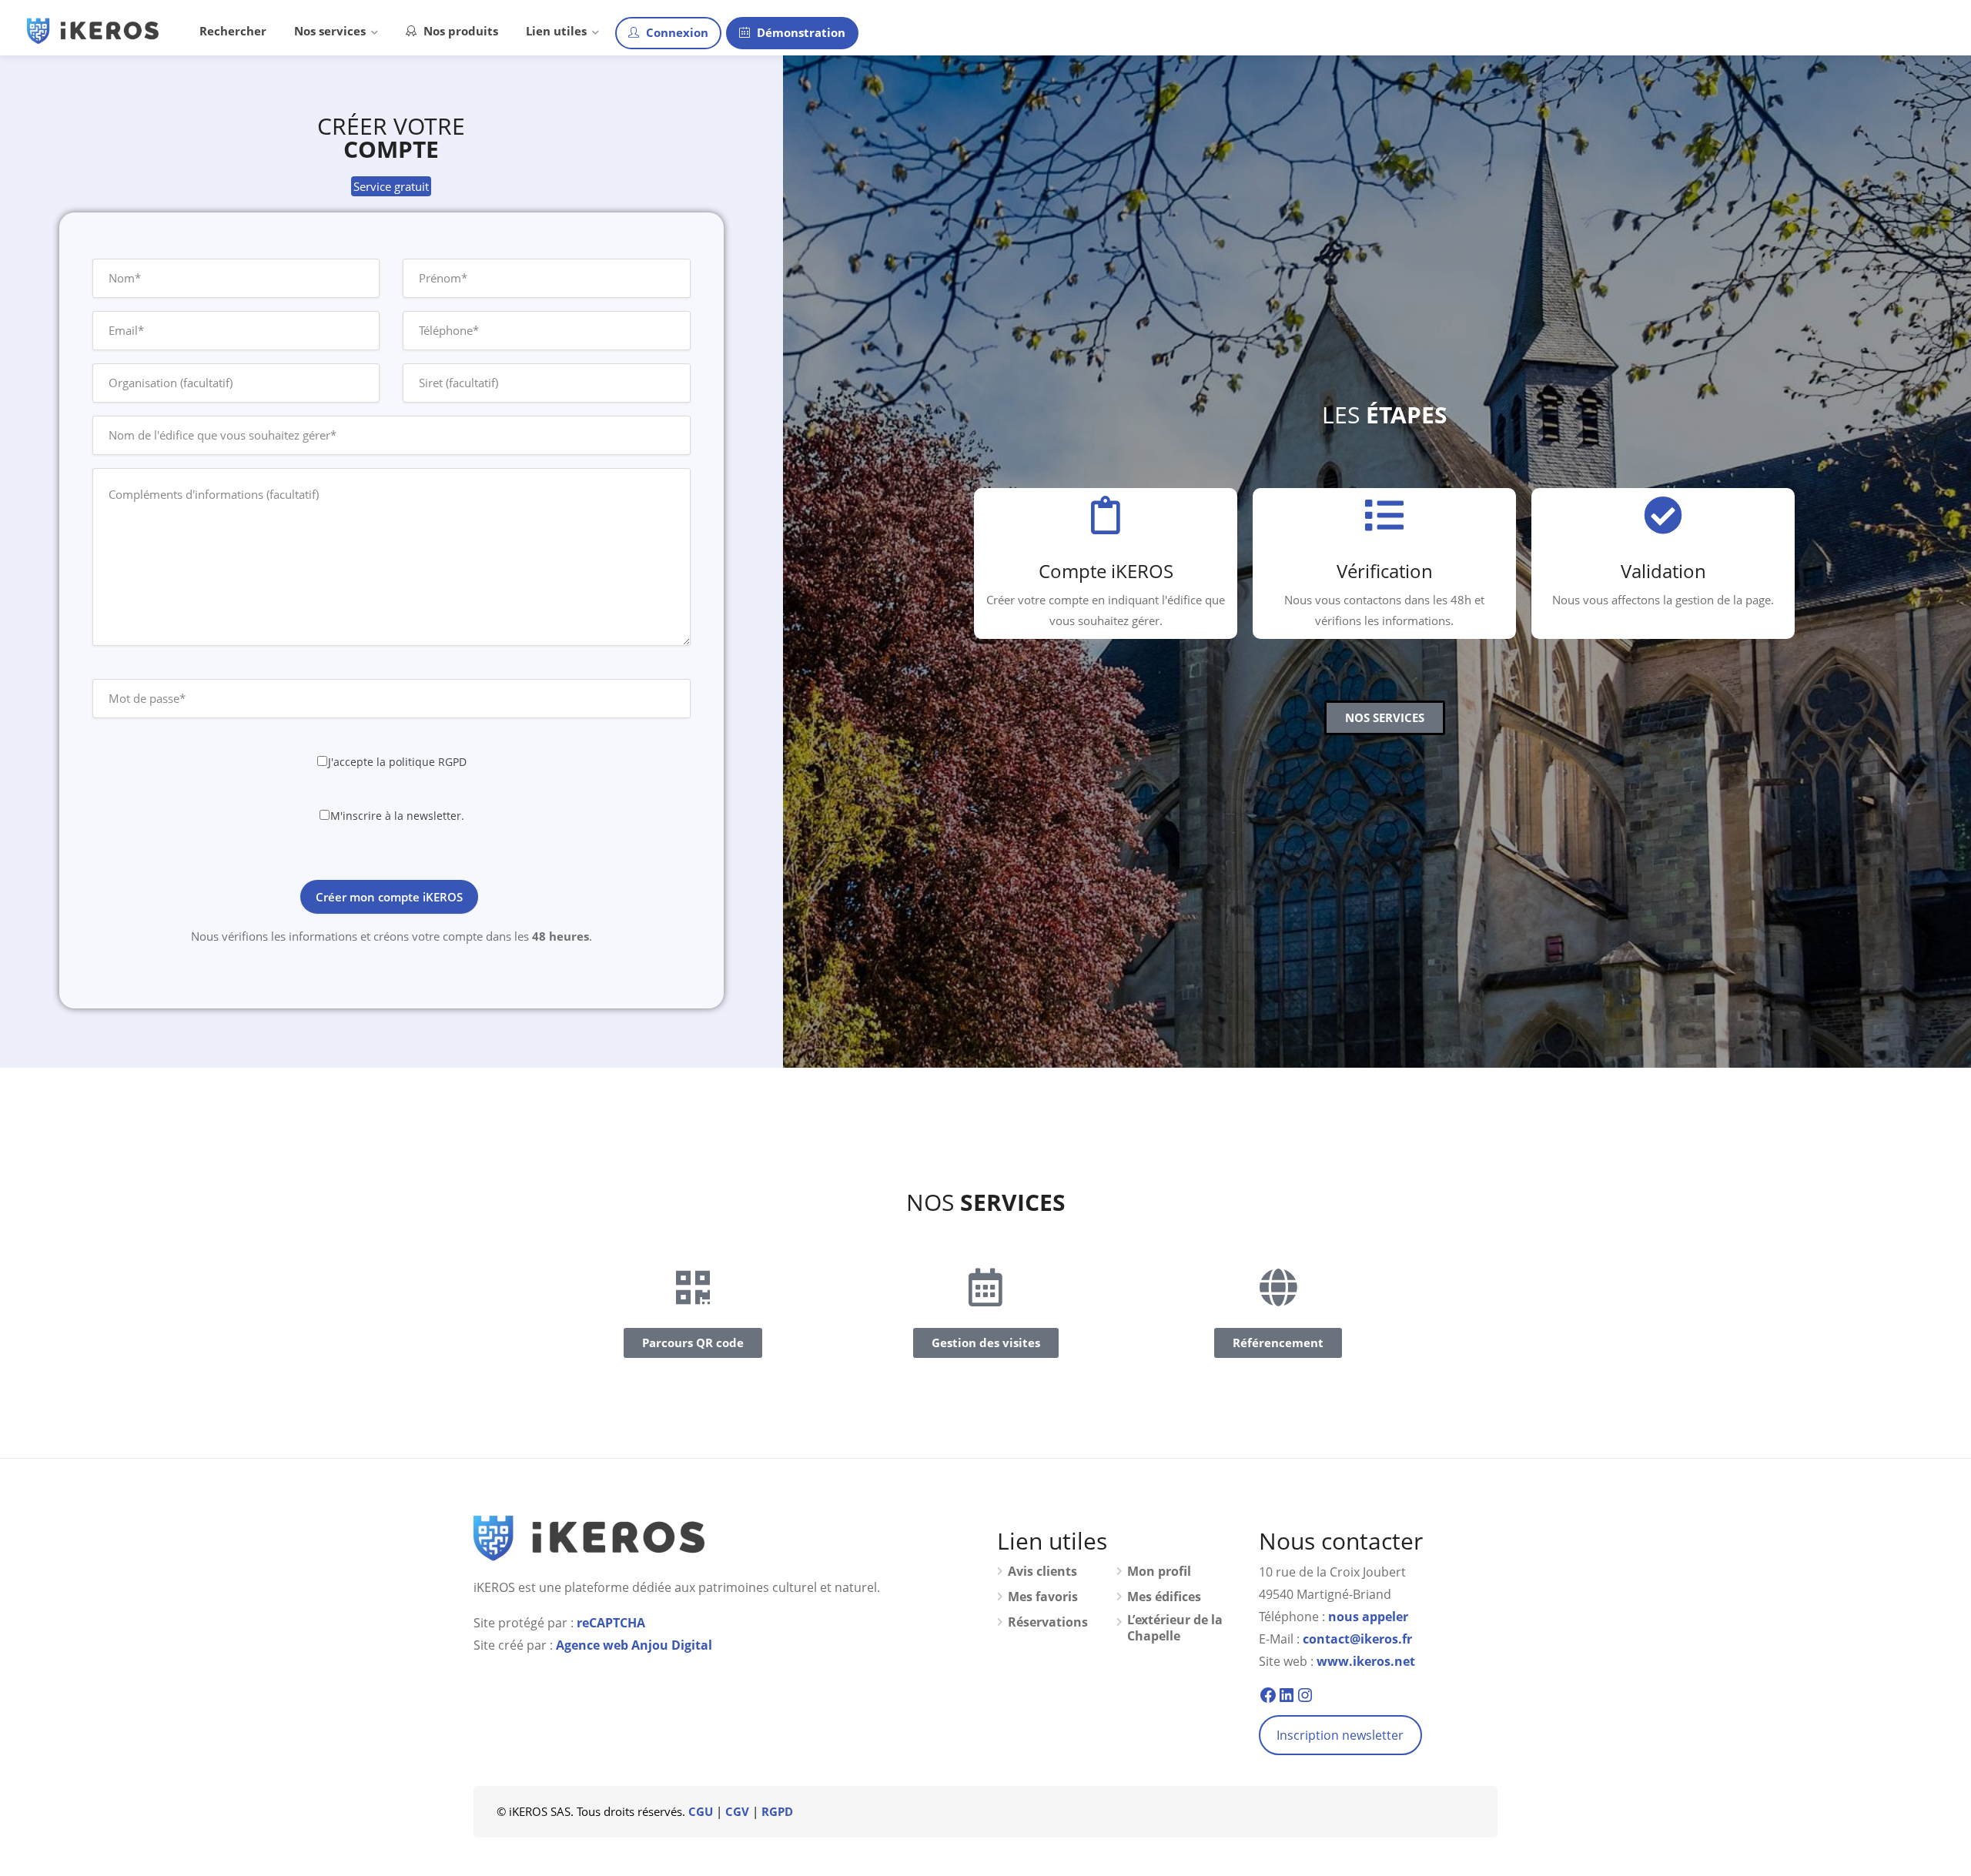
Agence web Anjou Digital (634, 1645)
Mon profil (1159, 1572)
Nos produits (459, 31)
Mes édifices (1164, 1597)
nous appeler (1368, 1617)
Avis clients (1042, 1572)
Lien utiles (556, 31)
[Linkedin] (1287, 1695)
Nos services (330, 31)
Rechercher (233, 31)
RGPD (777, 1811)
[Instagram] (1305, 1695)
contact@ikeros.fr (1357, 1639)
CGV (737, 1811)
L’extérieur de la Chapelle (1175, 1628)
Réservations (1048, 1622)
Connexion (676, 32)
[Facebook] (1268, 1695)
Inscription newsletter (1340, 1735)
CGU (701, 1811)
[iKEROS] (93, 29)
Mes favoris (1043, 1597)
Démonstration (800, 32)
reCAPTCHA (611, 1623)
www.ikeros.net (1366, 1661)
